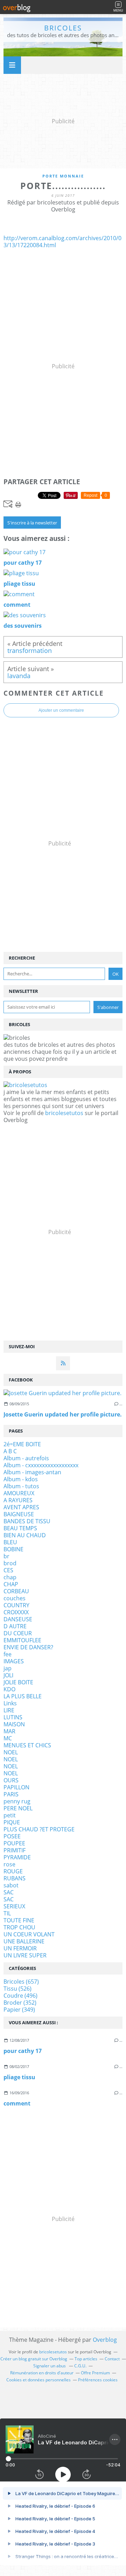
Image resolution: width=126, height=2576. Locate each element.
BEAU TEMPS (20, 1528)
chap (10, 1577)
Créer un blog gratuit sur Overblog (34, 2359)
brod (10, 1563)
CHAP (11, 1584)
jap (8, 1668)
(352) (20, 2003)
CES (8, 1570)
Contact (112, 2359)
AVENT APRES (21, 1507)
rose (9, 1864)
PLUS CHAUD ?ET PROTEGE (39, 1829)
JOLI (8, 1675)
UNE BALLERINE (24, 1941)
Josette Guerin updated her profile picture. (63, 1414)
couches (15, 1598)
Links (10, 1703)
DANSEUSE (18, 1619)
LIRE (9, 1710)
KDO (9, 1689)
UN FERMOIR (20, 1948)
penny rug (17, 1801)
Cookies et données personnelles (38, 2380)
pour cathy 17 (23, 2051)
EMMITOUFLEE (22, 1640)
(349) (19, 2010)
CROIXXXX (16, 1612)
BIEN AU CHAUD (25, 1535)
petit (10, 1815)
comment (17, 2103)
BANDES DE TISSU (27, 1521)
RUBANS (15, 1878)
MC (8, 1738)
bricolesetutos (64, 1113)
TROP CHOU (19, 1927)
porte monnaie (63, 176)
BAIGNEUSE (19, 1514)
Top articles (86, 2359)
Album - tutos (21, 1486)
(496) (20, 1996)
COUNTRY (16, 1605)
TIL (7, 1913)
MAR (9, 1731)
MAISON (14, 1724)
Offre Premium (95, 2373)
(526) (17, 1989)
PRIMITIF (15, 1850)
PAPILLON (16, 1787)
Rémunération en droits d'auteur (42, 2373)
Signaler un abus (50, 2366)
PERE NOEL (18, 1808)
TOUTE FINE (19, 1920)
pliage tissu (19, 2077)
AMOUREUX (19, 1493)
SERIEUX (14, 1906)
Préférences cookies (98, 2380)
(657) (21, 1982)
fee (8, 1654)
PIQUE (12, 1822)
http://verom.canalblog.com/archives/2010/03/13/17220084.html (62, 242)
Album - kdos (21, 1479)
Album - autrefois (26, 1458)
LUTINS (13, 1717)
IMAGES (14, 1661)
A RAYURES (18, 1500)
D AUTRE (15, 1626)
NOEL (11, 1752)
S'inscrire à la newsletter (32, 523)
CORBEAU (16, 1591)
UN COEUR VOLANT (29, 1934)
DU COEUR (18, 1633)
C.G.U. (80, 2366)
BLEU (10, 1542)
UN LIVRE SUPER (25, 1955)
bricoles (63, 28)
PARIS (11, 1794)
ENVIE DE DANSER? (28, 1647)
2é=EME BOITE (22, 1444)
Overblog (105, 2340)
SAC (9, 1892)
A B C (10, 1451)
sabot (11, 1885)
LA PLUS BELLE (23, 1696)
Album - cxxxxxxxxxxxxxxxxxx (41, 1465)
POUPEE (14, 1843)
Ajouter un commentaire (61, 710)
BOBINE (13, 1549)
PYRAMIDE (17, 1857)
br (6, 1556)
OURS (11, 1780)
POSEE (12, 1836)
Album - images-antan (32, 1472)
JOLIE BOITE (18, 1682)
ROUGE (13, 1871)
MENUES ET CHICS (27, 1745)
